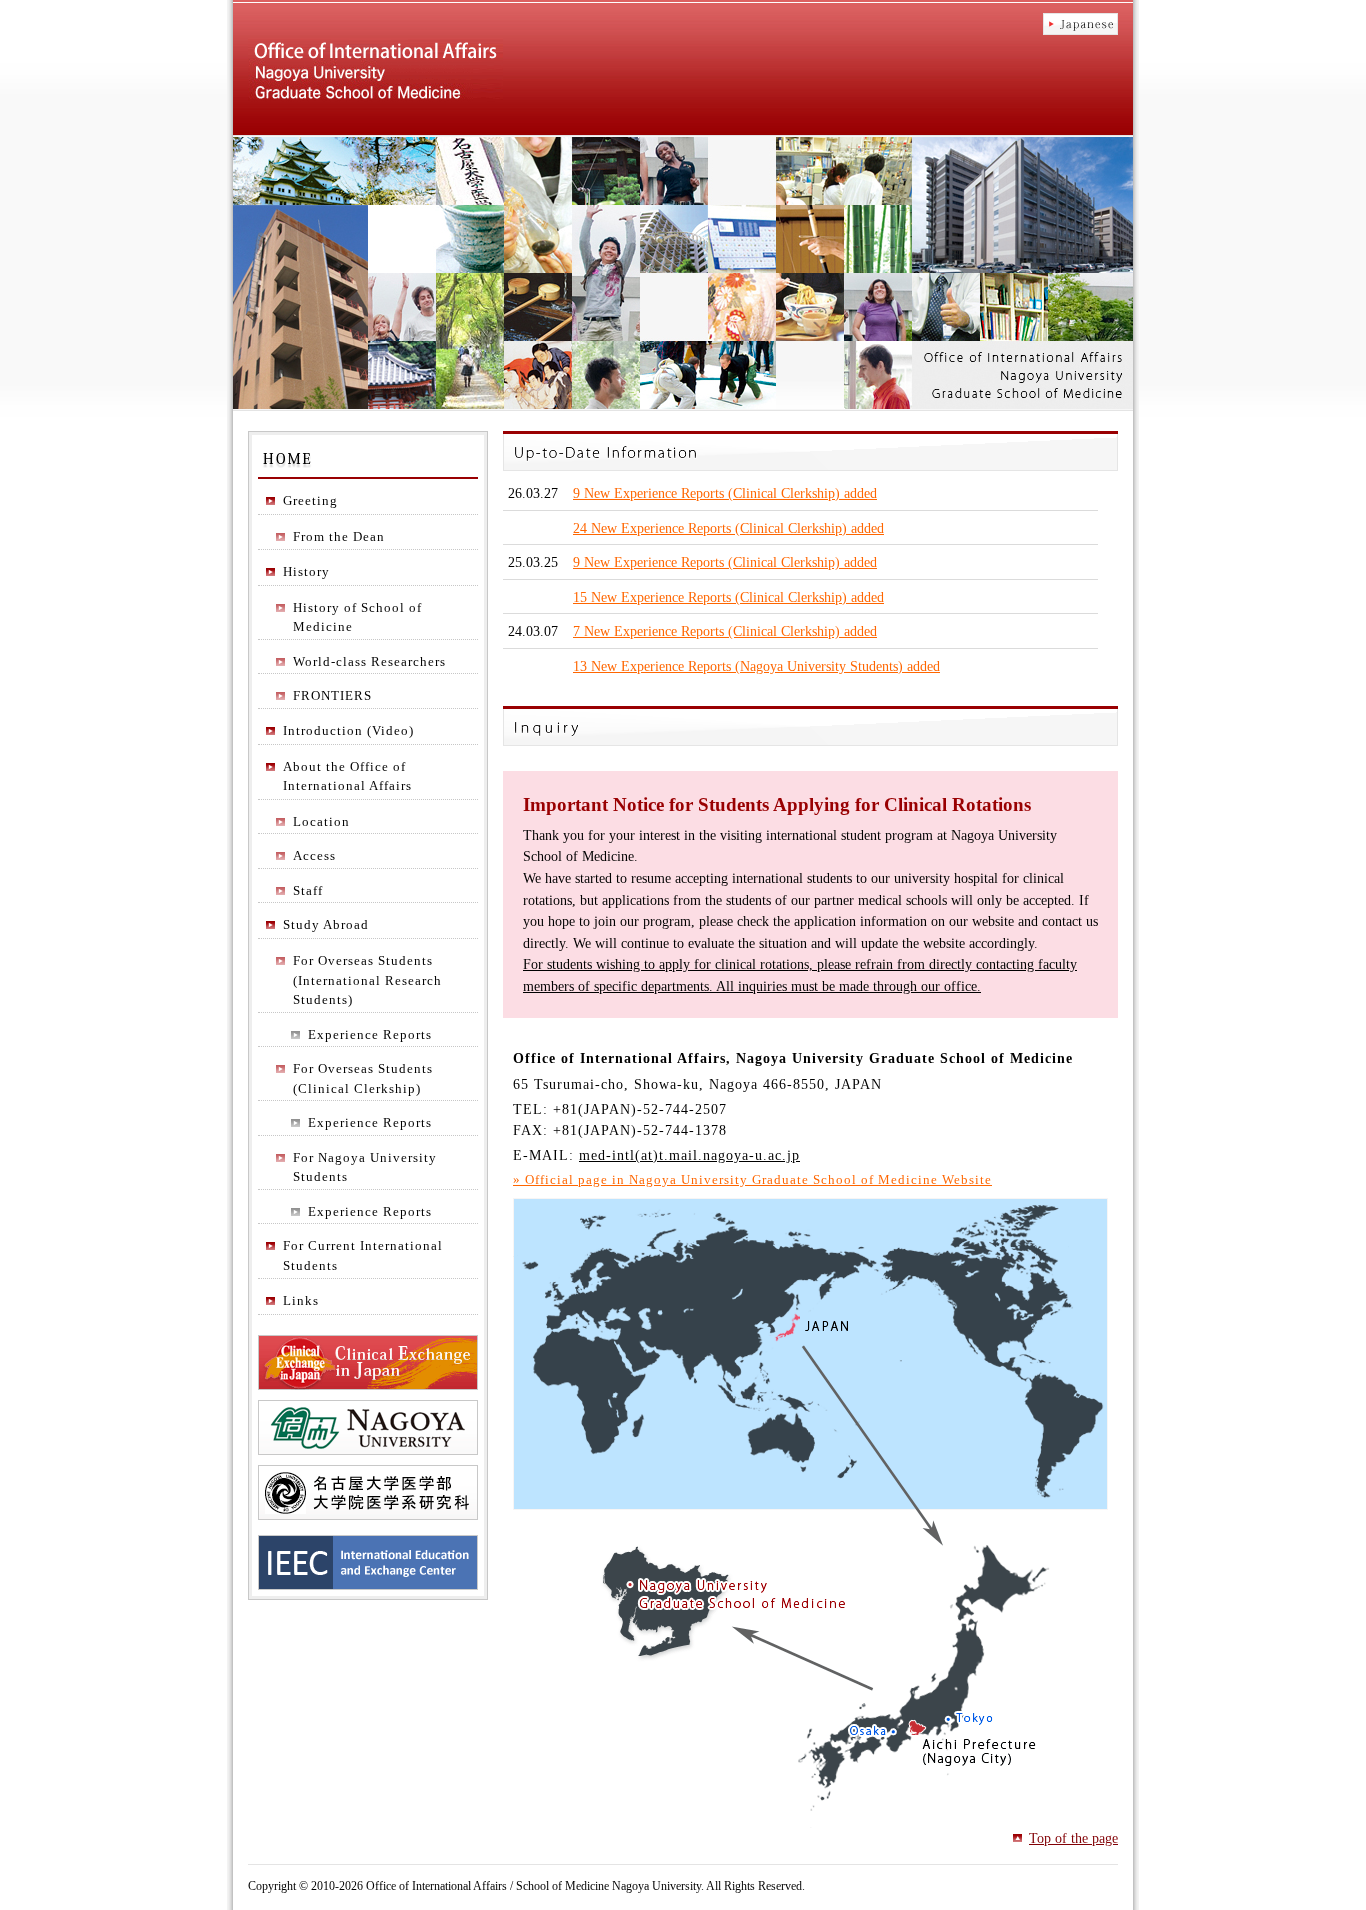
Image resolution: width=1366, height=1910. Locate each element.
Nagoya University (368, 1427)
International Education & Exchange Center (368, 1562)
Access (314, 855)
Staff (308, 890)
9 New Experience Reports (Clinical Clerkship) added (725, 493)
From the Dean (339, 536)
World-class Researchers (369, 661)
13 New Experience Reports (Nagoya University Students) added (756, 666)
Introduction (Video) (348, 730)
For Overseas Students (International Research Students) (367, 980)
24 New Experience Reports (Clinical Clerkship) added (728, 528)
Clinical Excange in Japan (368, 1362)
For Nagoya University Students (365, 1167)
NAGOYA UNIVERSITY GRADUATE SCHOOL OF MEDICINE (368, 1492)
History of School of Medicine (357, 617)
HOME (385, 456)
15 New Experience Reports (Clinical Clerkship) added (728, 597)
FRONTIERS (332, 695)
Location (321, 821)
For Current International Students (363, 1255)
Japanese (1080, 24)
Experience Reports (370, 1034)
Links (301, 1300)
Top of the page (1073, 1838)
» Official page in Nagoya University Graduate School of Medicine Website (752, 1179)
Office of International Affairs (375, 70)
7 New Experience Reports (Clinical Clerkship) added (725, 631)
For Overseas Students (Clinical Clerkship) (363, 1078)
